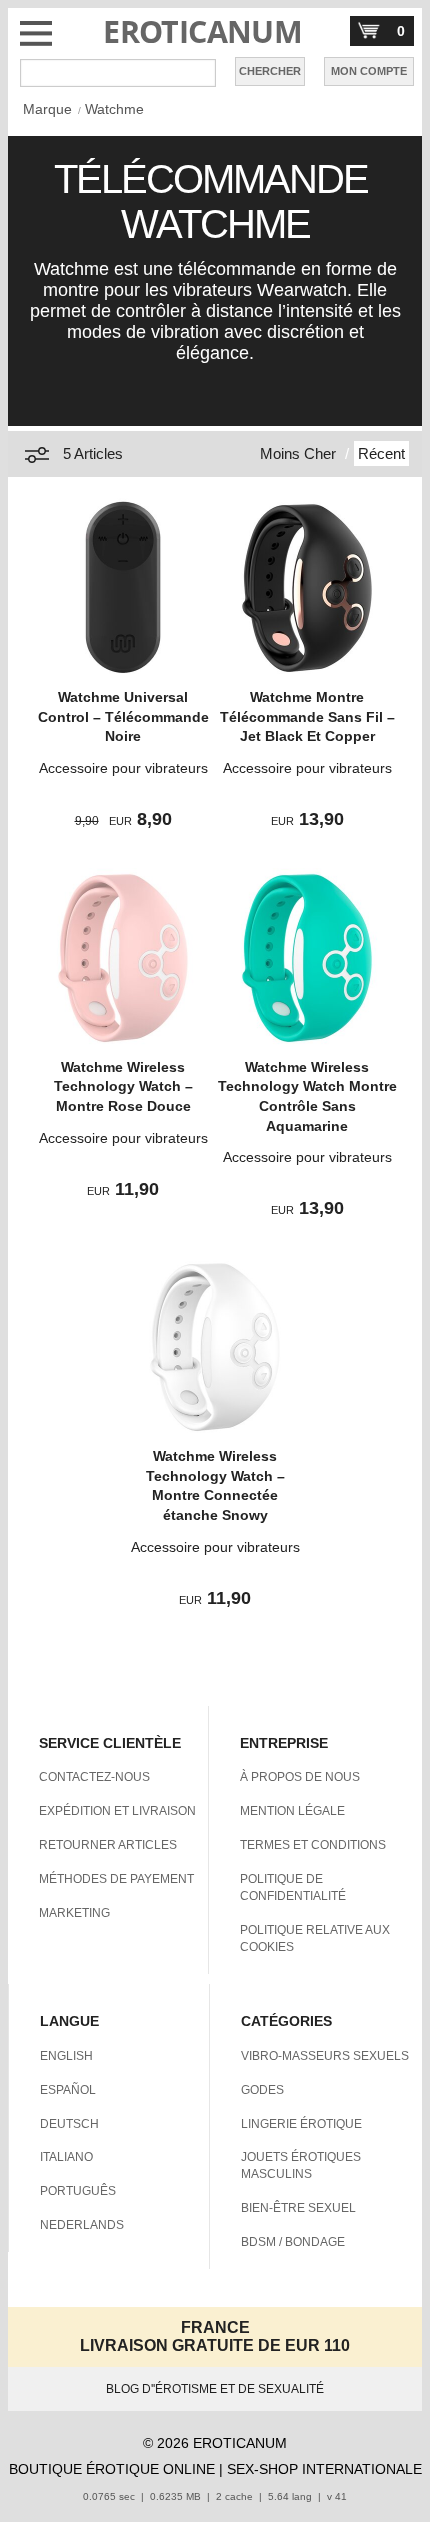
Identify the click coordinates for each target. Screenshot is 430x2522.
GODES (262, 2090)
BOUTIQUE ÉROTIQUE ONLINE (112, 2469)
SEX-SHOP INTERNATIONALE (324, 2469)
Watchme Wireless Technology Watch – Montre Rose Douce (123, 1086)
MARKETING (74, 1913)
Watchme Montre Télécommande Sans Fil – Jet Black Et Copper (307, 716)
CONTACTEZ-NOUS (94, 1777)
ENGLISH (66, 2056)
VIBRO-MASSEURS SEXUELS (325, 2056)
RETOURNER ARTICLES (108, 1845)
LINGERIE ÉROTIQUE (301, 2124)
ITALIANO (66, 2157)
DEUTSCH (69, 2124)
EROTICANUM (202, 31)
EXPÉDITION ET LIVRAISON (117, 1811)
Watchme (114, 109)
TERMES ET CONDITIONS (313, 1845)
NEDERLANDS (82, 2225)
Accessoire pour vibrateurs (123, 768)
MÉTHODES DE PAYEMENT (116, 1879)
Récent (381, 453)
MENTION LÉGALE (292, 1811)
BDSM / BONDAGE (293, 2242)
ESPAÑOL (68, 2090)
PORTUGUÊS (78, 2191)
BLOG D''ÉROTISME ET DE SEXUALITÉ (215, 2389)
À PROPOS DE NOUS (300, 1777)
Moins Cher (298, 453)
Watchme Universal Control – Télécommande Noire (123, 716)
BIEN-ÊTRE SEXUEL (298, 2208)
